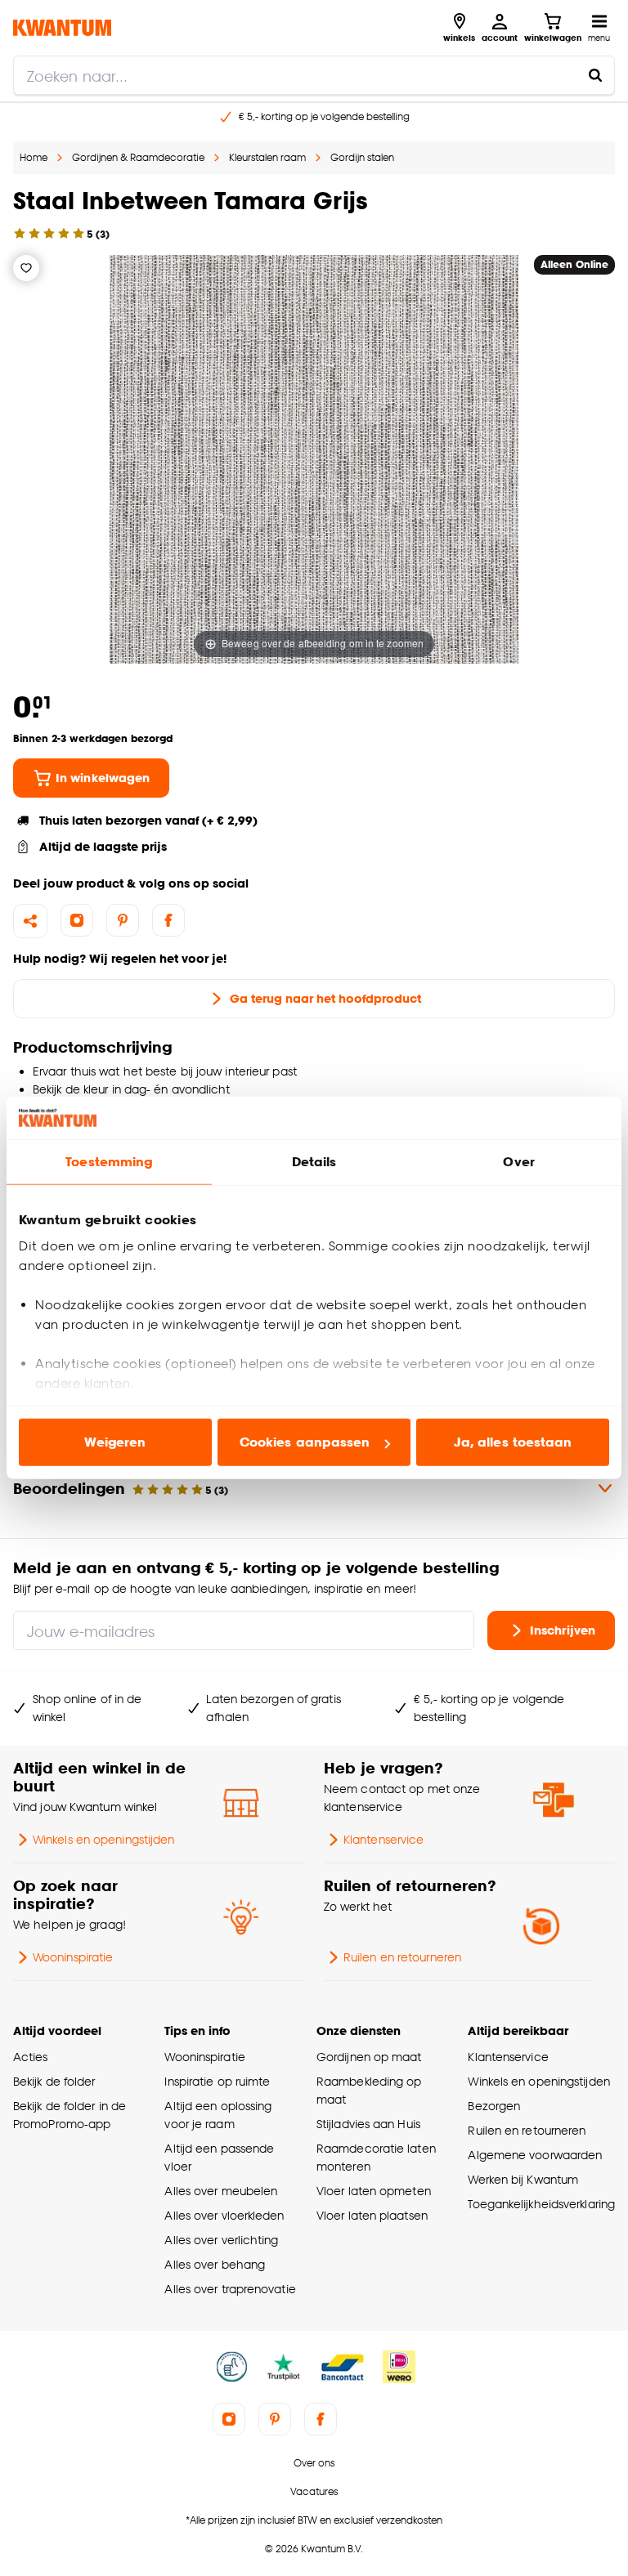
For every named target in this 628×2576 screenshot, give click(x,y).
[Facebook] (168, 920)
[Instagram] (77, 920)
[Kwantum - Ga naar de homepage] (62, 27)
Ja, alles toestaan (513, 1442)
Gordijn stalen (362, 157)
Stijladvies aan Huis (368, 2124)
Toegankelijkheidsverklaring (541, 2204)
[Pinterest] (123, 920)
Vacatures (314, 2491)
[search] (314, 75)
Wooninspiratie (73, 1957)
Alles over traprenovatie (230, 2289)
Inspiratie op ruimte (217, 2081)
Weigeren (115, 1442)
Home (34, 157)
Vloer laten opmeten (374, 2191)
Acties (31, 2057)
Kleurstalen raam (267, 157)
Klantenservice (384, 1839)
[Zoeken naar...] (595, 75)
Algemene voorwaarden (535, 2155)
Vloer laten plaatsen (372, 2215)
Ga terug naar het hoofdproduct (325, 998)
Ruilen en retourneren (402, 1957)
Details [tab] (314, 1162)
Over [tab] (518, 1162)
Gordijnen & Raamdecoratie (138, 157)
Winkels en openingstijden (103, 1839)
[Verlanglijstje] (26, 268)
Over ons (314, 2463)
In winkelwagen (103, 778)
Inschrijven (563, 1630)
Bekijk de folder (54, 2081)
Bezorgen (494, 2106)
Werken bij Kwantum (523, 2179)
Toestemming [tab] (109, 1162)
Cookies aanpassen (305, 1442)
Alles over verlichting (221, 2240)
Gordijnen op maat (369, 2057)
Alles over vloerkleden (224, 2215)
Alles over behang (215, 2264)
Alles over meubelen (221, 2191)
